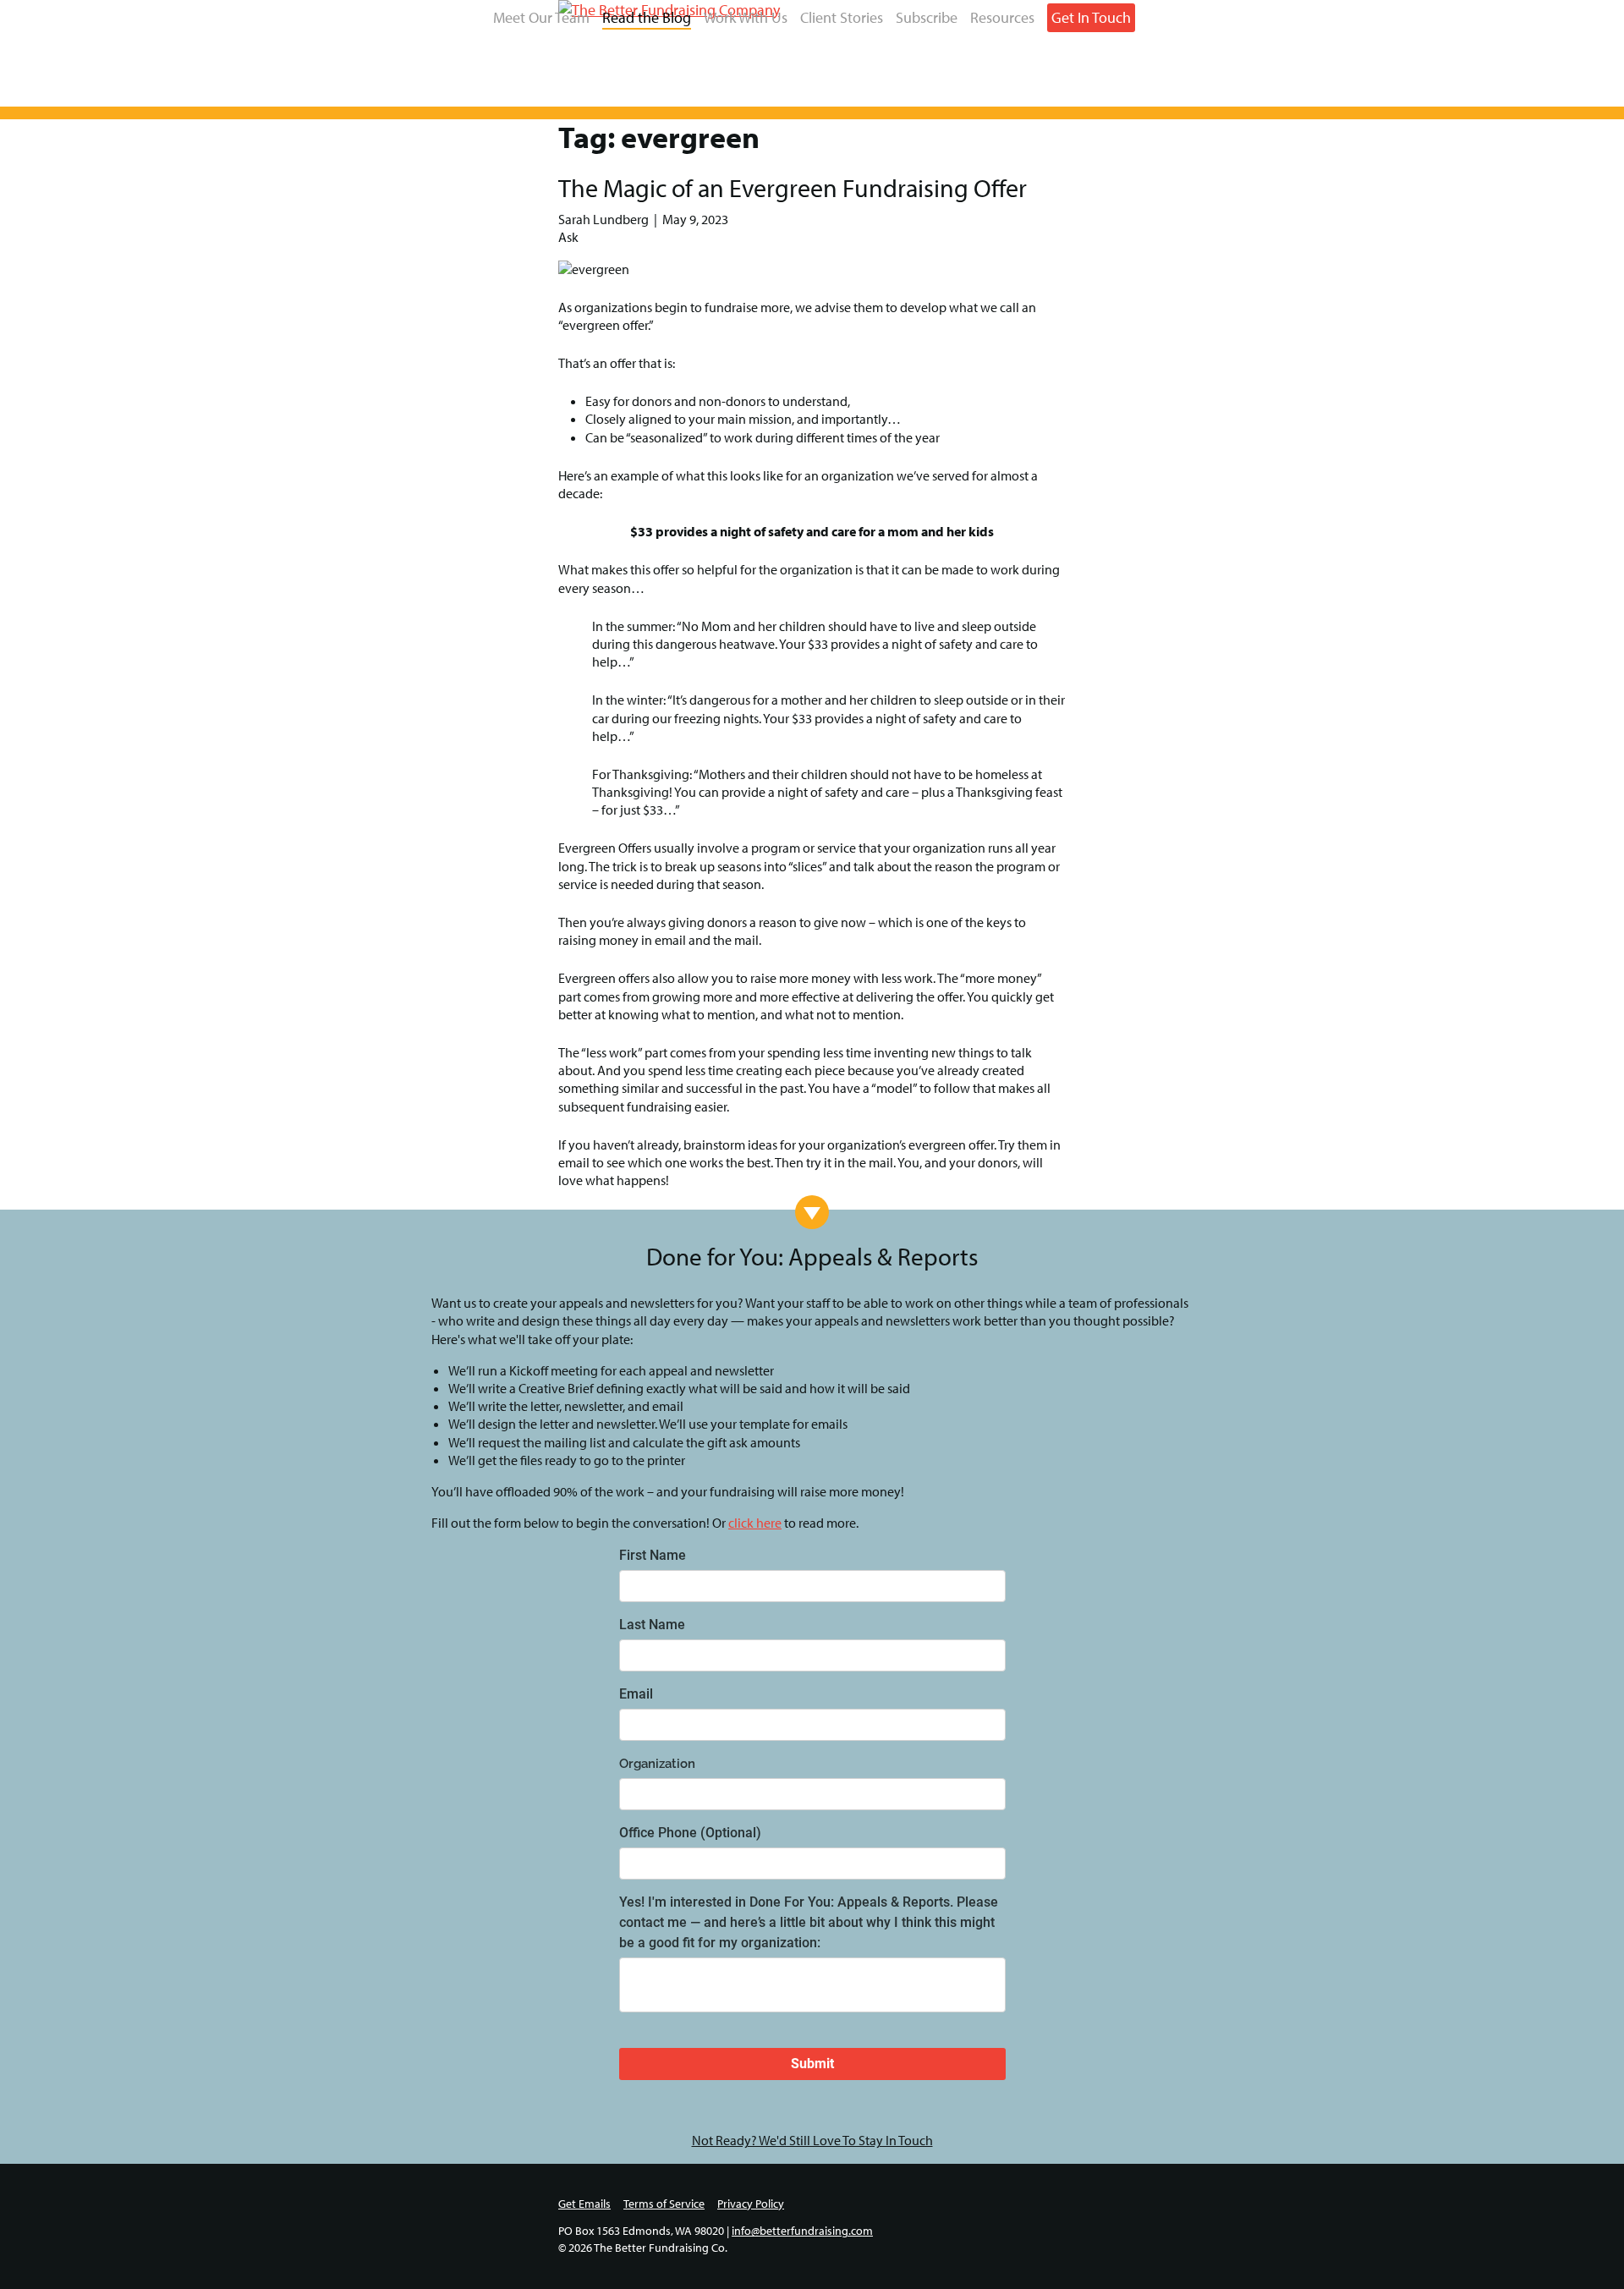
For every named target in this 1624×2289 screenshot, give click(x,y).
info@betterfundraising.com (802, 2231)
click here (755, 1523)
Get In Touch (1091, 17)
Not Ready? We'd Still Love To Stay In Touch (812, 2140)
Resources (1002, 17)
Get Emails (584, 2204)
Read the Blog (647, 17)
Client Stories (842, 17)
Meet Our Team (541, 17)
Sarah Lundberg (604, 219)
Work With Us (746, 17)
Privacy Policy (751, 2204)
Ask (568, 237)
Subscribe (927, 17)
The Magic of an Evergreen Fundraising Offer (793, 188)
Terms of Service (664, 2204)
